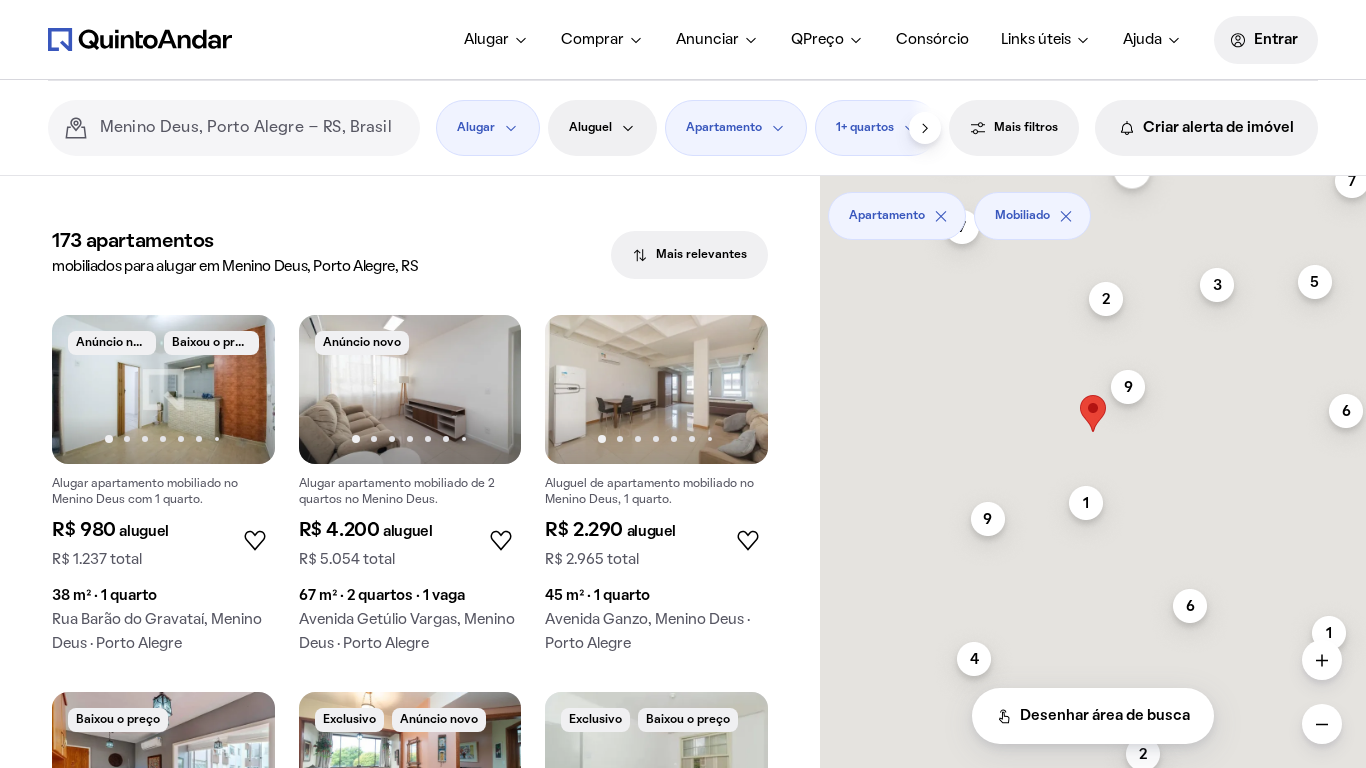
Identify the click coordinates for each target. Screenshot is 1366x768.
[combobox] (252, 128)
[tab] (689, 255)
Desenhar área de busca (1105, 716)
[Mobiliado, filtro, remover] (1066, 216)
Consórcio (932, 40)
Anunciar (707, 40)
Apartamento (724, 128)
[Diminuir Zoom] (1322, 724)
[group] (163, 491)
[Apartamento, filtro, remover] (941, 216)
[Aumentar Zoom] (1322, 660)
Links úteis (1036, 40)
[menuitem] (496, 40)
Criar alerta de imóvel (1218, 128)
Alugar (486, 40)
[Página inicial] (140, 39)
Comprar (592, 40)
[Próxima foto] (239, 389)
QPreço (817, 40)
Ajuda (1142, 40)
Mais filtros (1026, 128)
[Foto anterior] (88, 389)
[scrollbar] (1093, 208)
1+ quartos (865, 128)
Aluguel (590, 128)
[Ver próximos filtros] (925, 128)
